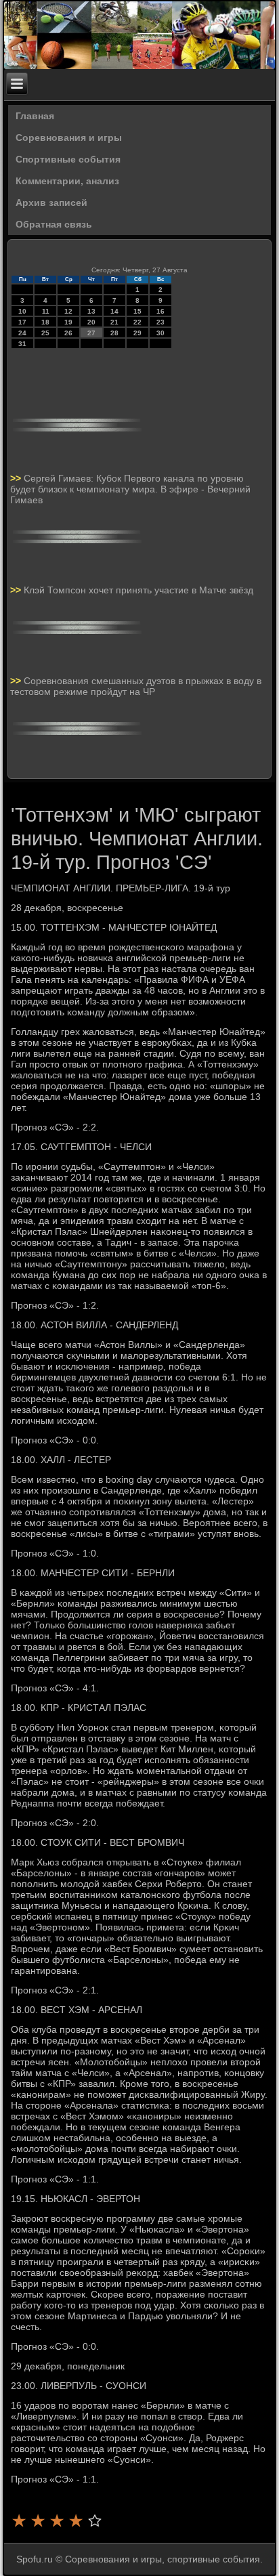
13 (91, 311)
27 (91, 333)
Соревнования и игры (69, 138)
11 (46, 311)
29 (137, 333)
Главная (35, 116)
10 (22, 311)
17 (22, 322)
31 (22, 344)
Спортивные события (68, 159)
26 (68, 333)
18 (45, 322)
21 (114, 322)
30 (160, 333)
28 (114, 333)
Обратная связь (54, 224)
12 (68, 311)
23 (160, 322)
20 (91, 322)
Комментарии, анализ (67, 181)
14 (114, 311)
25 (45, 333)
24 (22, 333)
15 (137, 311)
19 (68, 322)
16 (160, 311)
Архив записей (51, 203)
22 (137, 322)
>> (17, 478)
